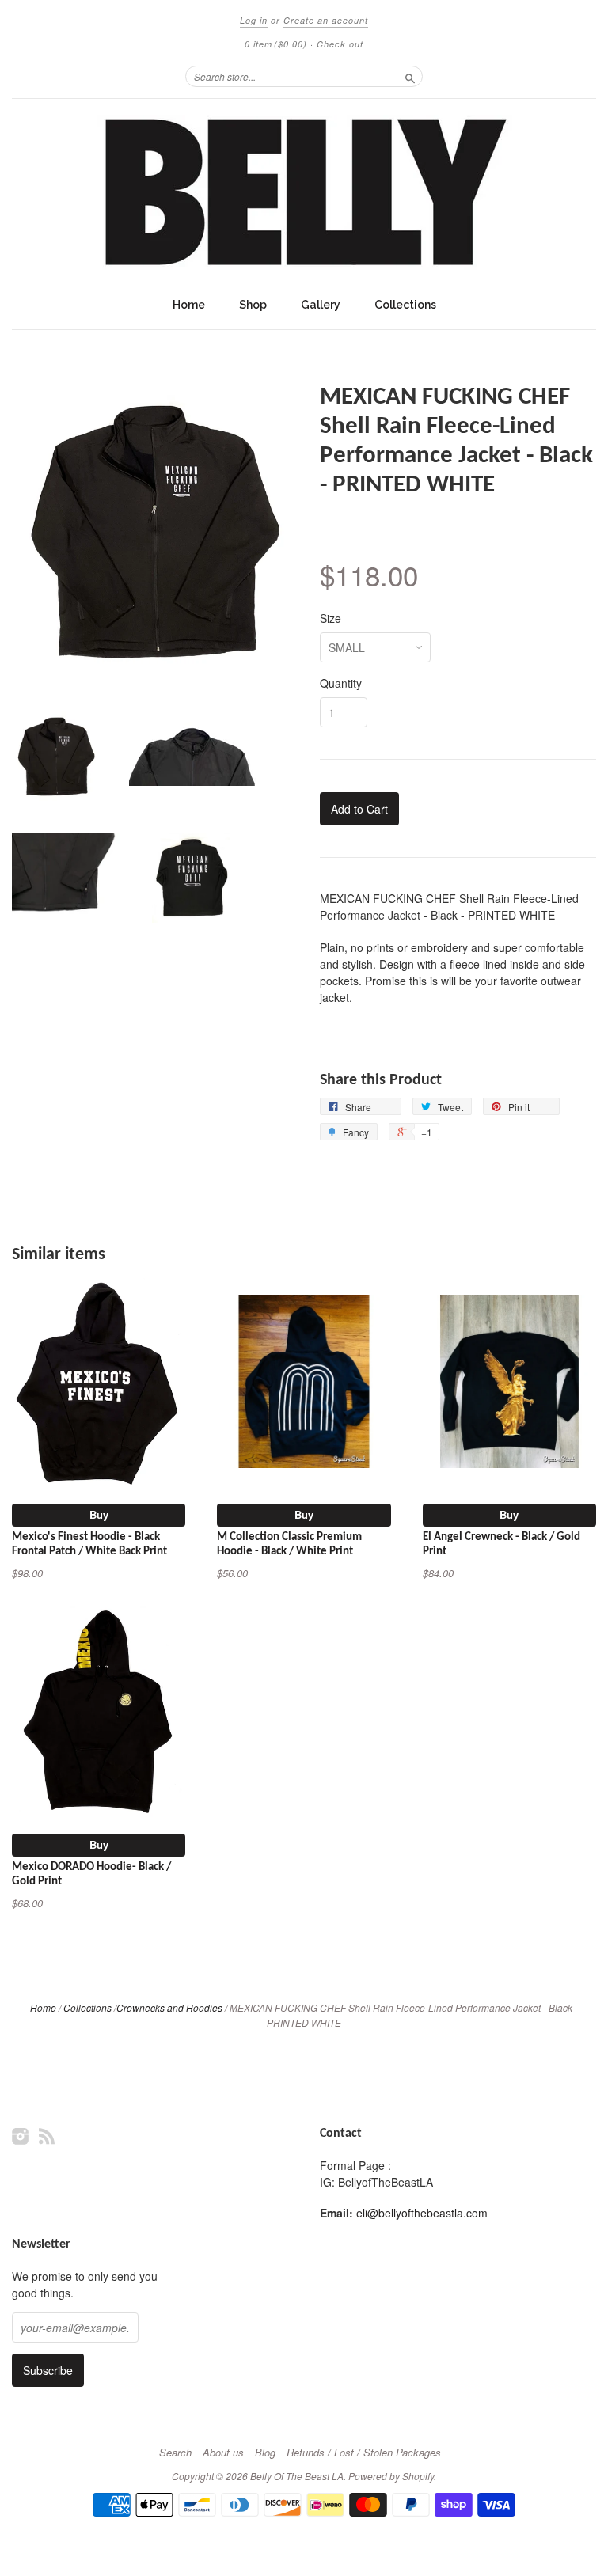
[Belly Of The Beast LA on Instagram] (21, 2136)
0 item (276, 44)
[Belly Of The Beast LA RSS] (47, 2136)
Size (331, 618)
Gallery (321, 305)
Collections (405, 305)
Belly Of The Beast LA (297, 2476)
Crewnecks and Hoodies (169, 2007)
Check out (340, 44)
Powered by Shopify (391, 2476)
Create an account (326, 20)
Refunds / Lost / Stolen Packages (364, 2453)
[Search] (410, 76)
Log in (254, 20)
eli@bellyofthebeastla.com (422, 2213)
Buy (99, 1514)
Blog (265, 2453)
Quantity (341, 683)
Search (175, 2453)
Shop (253, 305)
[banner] (304, 194)
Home (189, 305)
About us (223, 2453)
